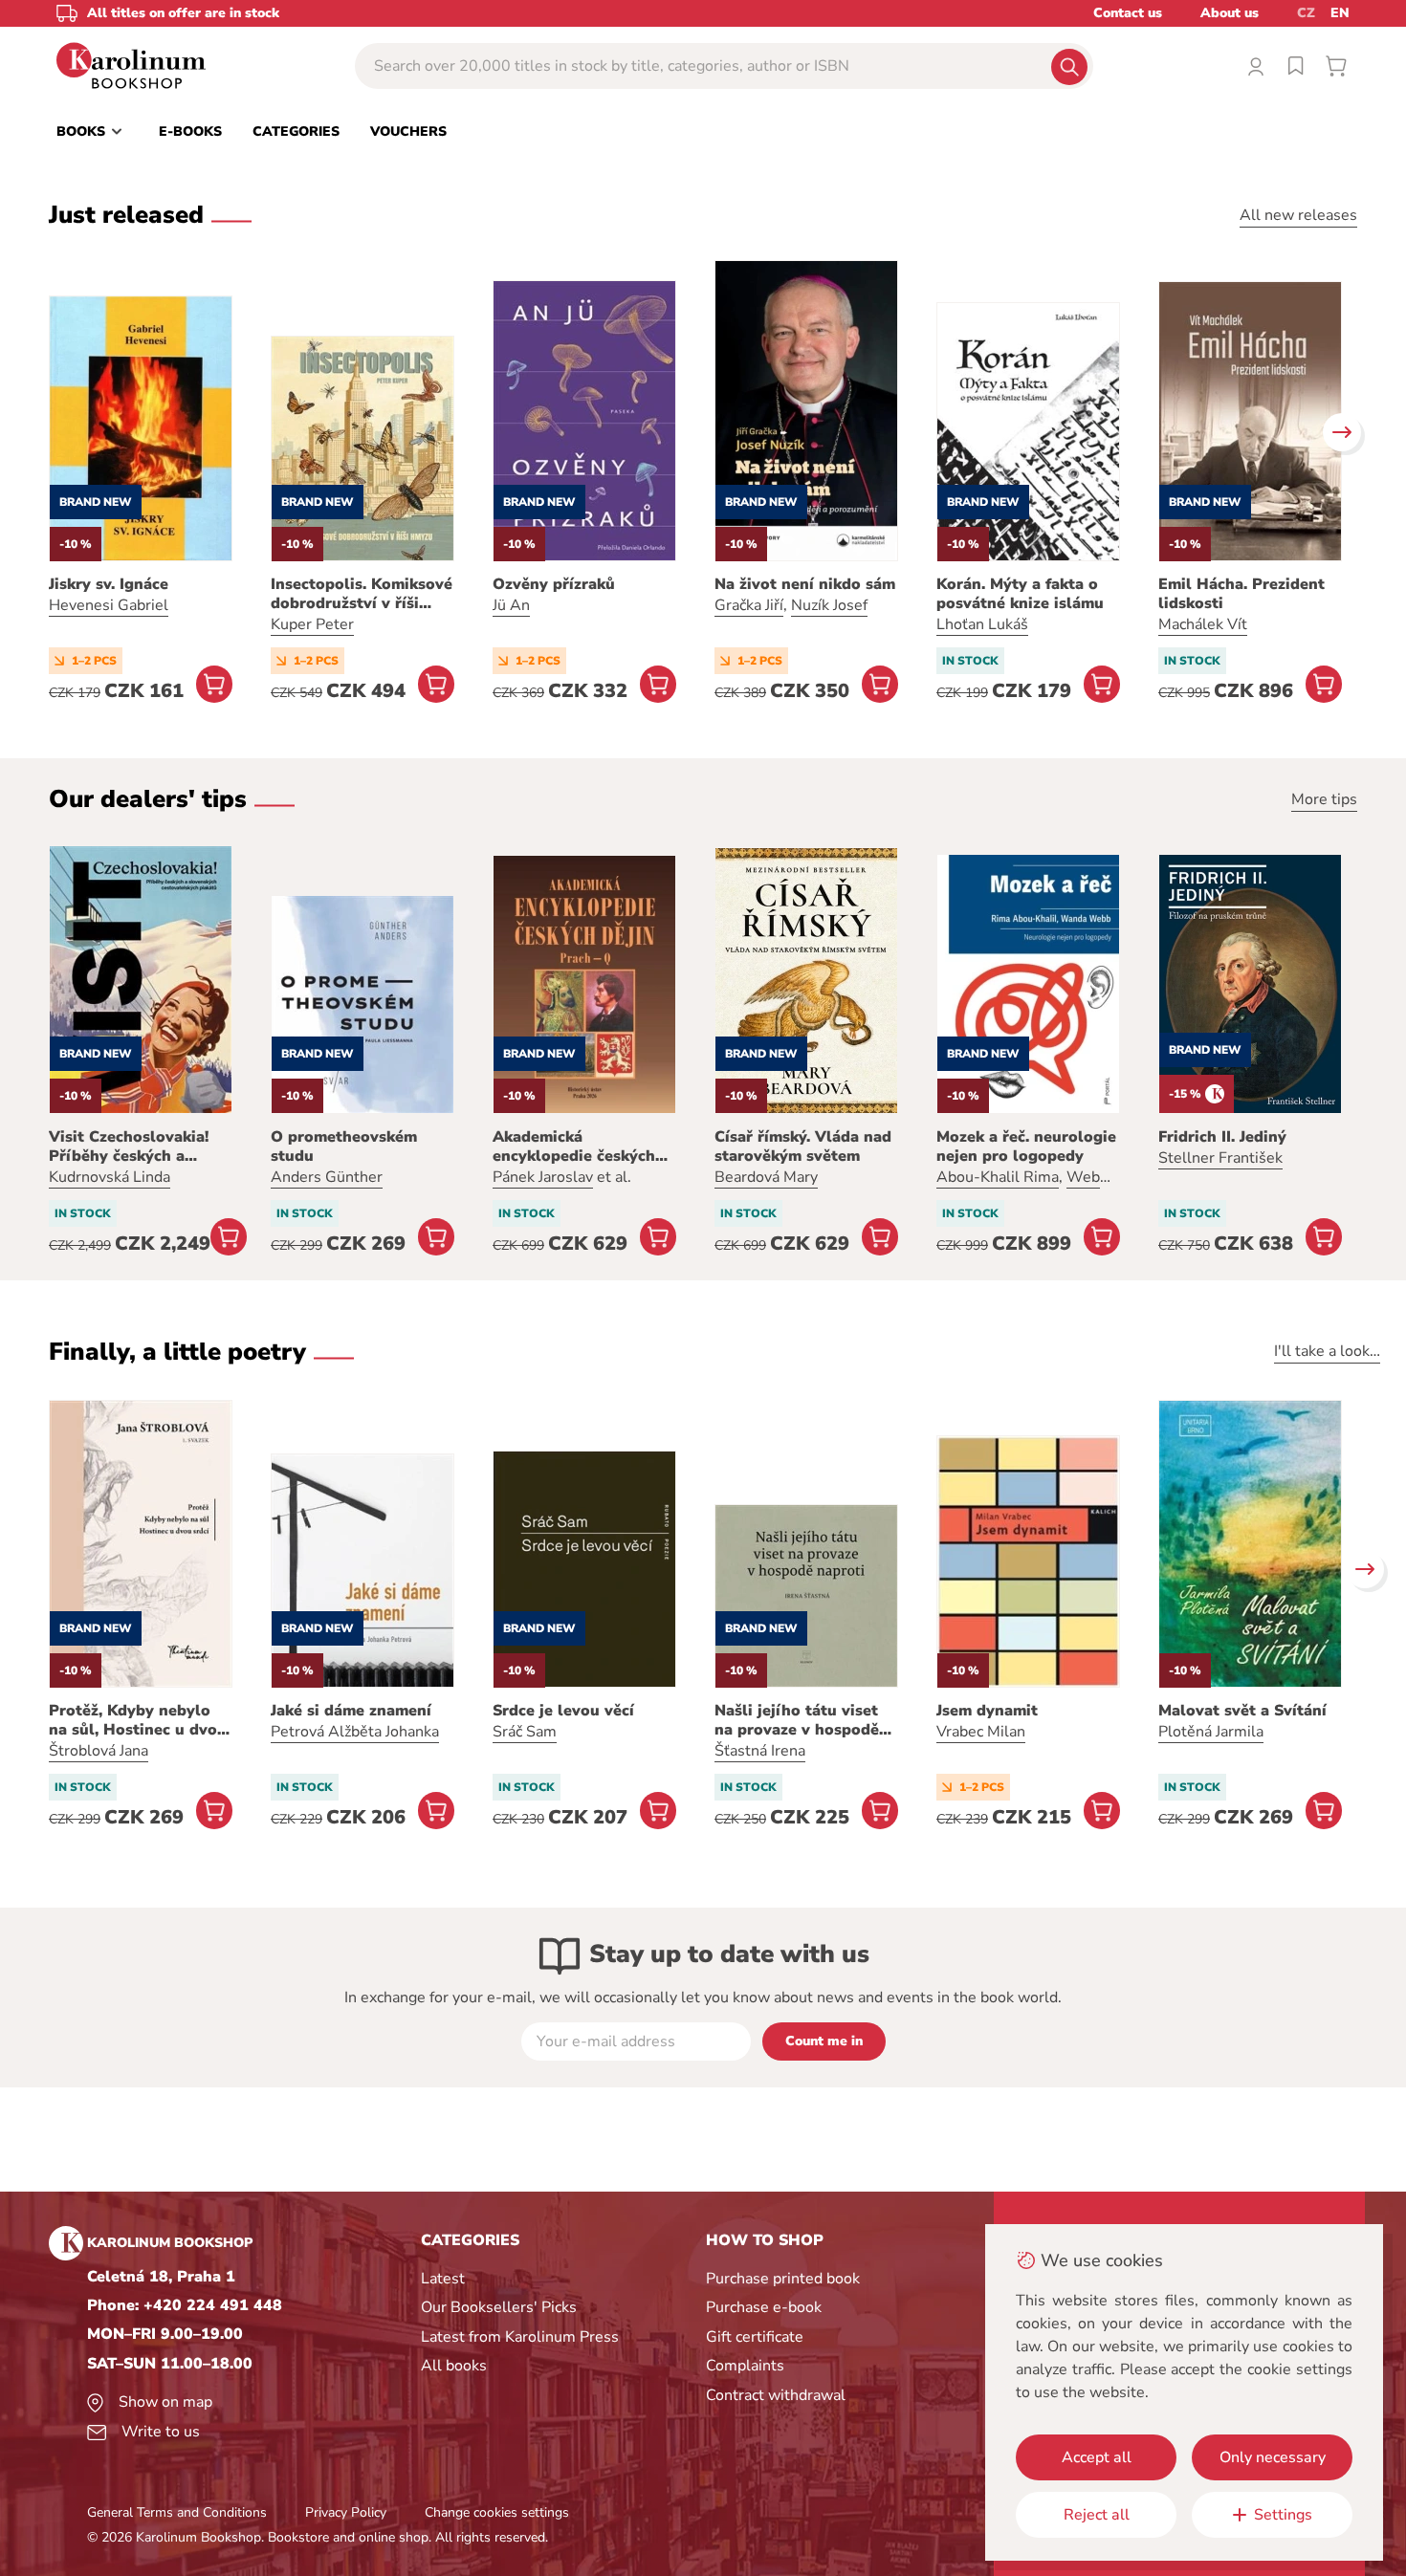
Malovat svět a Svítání (1242, 1711)
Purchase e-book (764, 2307)
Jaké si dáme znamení (351, 1711)
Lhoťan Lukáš (982, 624)
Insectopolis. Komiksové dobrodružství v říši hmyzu (362, 594)
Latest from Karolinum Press (520, 2337)
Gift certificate (755, 2337)
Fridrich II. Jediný (1222, 1137)
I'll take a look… (1327, 1351)
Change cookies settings (497, 2512)
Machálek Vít (1203, 624)
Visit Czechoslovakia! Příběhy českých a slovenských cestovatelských (129, 1146)
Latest (443, 2279)
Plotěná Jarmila (1211, 1732)
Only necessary (1273, 2457)
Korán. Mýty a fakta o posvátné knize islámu (1020, 594)
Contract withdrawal (776, 2395)
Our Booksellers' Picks (499, 2307)
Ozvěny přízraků (554, 584)
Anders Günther (327, 1177)
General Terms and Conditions (177, 2512)
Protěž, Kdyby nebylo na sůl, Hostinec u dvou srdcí (138, 1720)
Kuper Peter (312, 624)
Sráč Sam (525, 1732)
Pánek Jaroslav (543, 1177)
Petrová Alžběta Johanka (355, 1732)
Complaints (745, 2366)
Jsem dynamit (987, 1711)
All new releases (1298, 215)
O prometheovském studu (344, 1146)
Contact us (1128, 13)
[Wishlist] (1296, 66)
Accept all (1097, 2457)
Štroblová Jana (99, 1751)
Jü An (511, 605)
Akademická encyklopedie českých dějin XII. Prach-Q (574, 1146)
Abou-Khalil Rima (998, 1177)
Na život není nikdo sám (805, 584)
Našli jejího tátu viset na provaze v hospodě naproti (797, 1720)
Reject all (1097, 2515)
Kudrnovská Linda (110, 1177)
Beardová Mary (766, 1177)
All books (454, 2366)
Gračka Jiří (749, 605)
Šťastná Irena (760, 1751)
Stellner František (1220, 1158)
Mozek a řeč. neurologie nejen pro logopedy (1026, 1146)
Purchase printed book (783, 2279)
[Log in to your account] (1256, 66)
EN (1340, 13)
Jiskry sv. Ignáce (109, 584)
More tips (1324, 799)
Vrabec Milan (981, 1732)
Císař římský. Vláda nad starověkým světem (803, 1146)
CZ (1306, 13)
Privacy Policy (346, 2512)
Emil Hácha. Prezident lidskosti (1241, 594)
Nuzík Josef (829, 605)
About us (1230, 13)
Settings (1283, 2515)
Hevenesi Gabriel (109, 605)
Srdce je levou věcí (563, 1711)
